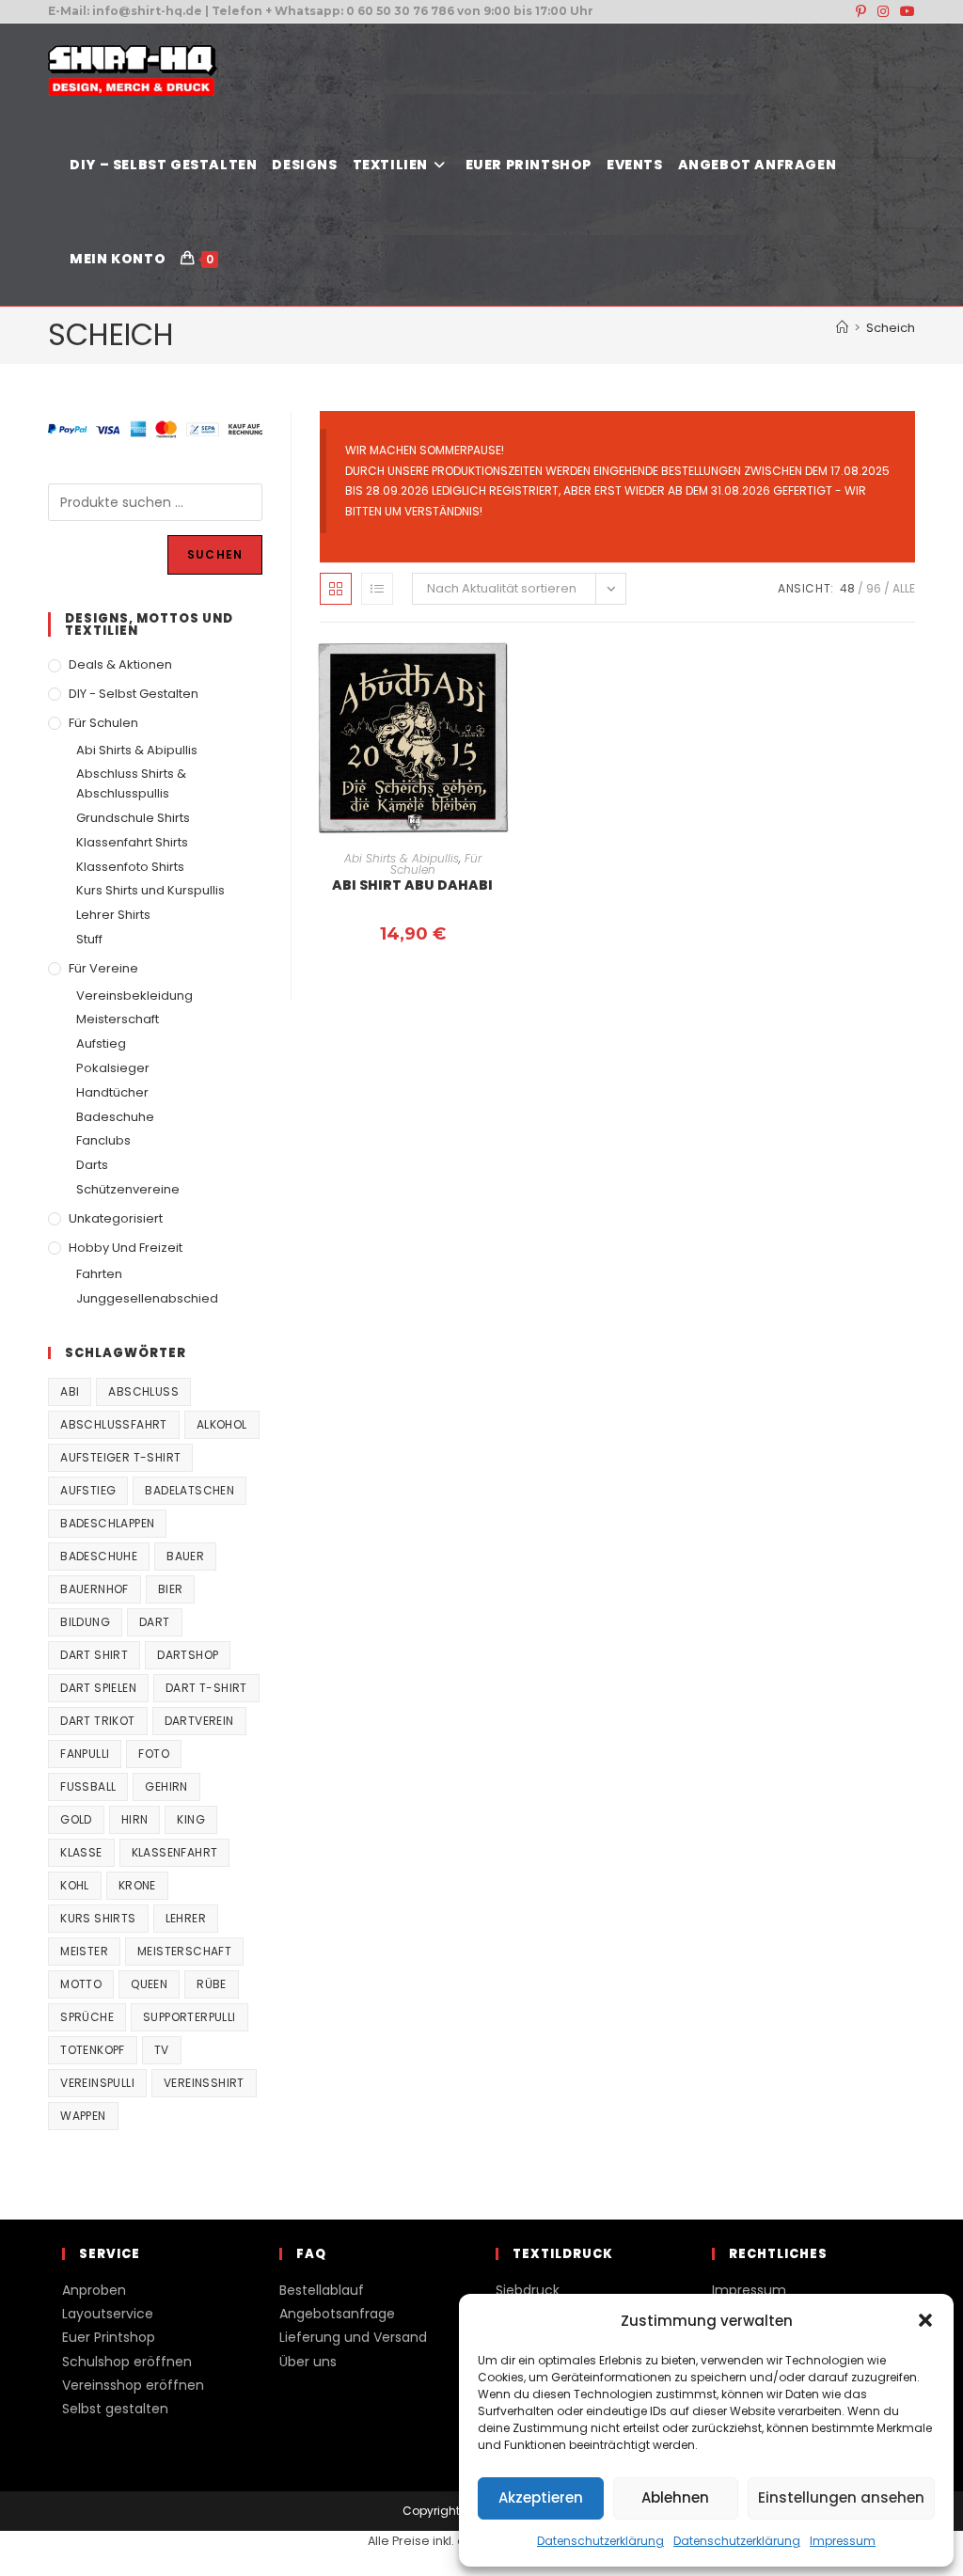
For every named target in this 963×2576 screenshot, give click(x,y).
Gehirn (166, 1786)
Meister (84, 1951)
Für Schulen (103, 723)
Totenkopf (93, 2050)
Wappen (83, 2116)
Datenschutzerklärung (600, 2541)
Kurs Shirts (98, 1918)
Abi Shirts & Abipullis (402, 858)
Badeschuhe (115, 1117)
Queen (149, 1984)
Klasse (81, 1852)
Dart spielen (98, 1688)
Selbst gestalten (115, 2409)
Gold (76, 1819)
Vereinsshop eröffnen (133, 2385)
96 (874, 588)
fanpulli (85, 1754)
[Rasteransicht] (336, 589)
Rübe (212, 1984)
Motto (81, 1984)
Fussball (88, 1786)
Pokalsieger (113, 1068)
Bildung (85, 1622)
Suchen (215, 554)
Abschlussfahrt (114, 1424)
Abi (70, 1391)
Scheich (891, 328)
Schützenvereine (128, 1189)
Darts (92, 1165)
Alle (904, 588)
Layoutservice (108, 2314)
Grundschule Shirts (133, 818)
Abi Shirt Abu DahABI (412, 885)
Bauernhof (95, 1589)
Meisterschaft (118, 1019)
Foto (154, 1754)
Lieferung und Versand (353, 2337)
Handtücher (112, 1092)
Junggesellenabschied (147, 1298)
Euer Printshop (109, 2337)
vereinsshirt (204, 2083)
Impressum (843, 2541)
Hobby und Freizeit (126, 1248)
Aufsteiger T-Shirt (120, 1457)
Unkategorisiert (116, 1218)
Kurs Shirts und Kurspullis (150, 890)
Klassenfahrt (175, 1852)
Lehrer (186, 1918)
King (191, 1819)
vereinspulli (97, 2083)
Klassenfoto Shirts (130, 867)
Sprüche (87, 2017)
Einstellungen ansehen (841, 2497)
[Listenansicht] (377, 589)
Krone (137, 1885)
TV (162, 2050)
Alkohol (222, 1424)
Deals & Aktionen (120, 664)
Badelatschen (189, 1490)
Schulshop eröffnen (127, 2362)
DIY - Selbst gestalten (134, 694)
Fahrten (99, 1274)
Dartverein (199, 1721)
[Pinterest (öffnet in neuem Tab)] (861, 11)
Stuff (89, 939)
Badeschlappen (107, 1523)
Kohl (75, 1885)
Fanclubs (103, 1140)
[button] (925, 2320)
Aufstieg (101, 1043)
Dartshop (188, 1655)
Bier (171, 1589)
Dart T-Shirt (206, 1688)
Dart (155, 1622)
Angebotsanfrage (337, 2314)
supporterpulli (189, 2017)
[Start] (842, 328)
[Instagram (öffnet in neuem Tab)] (883, 11)
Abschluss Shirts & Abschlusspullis (131, 783)
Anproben (94, 2290)
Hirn (135, 1819)
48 (847, 588)
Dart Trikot (97, 1721)
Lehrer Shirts (113, 915)
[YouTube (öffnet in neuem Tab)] (905, 11)
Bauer (185, 1556)
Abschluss (143, 1391)
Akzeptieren (541, 2497)
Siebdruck (528, 2290)
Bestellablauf (322, 2290)
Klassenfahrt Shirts (132, 842)
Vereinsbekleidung (134, 996)
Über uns (308, 2362)
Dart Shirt (94, 1655)
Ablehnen (675, 2497)
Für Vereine (103, 968)
